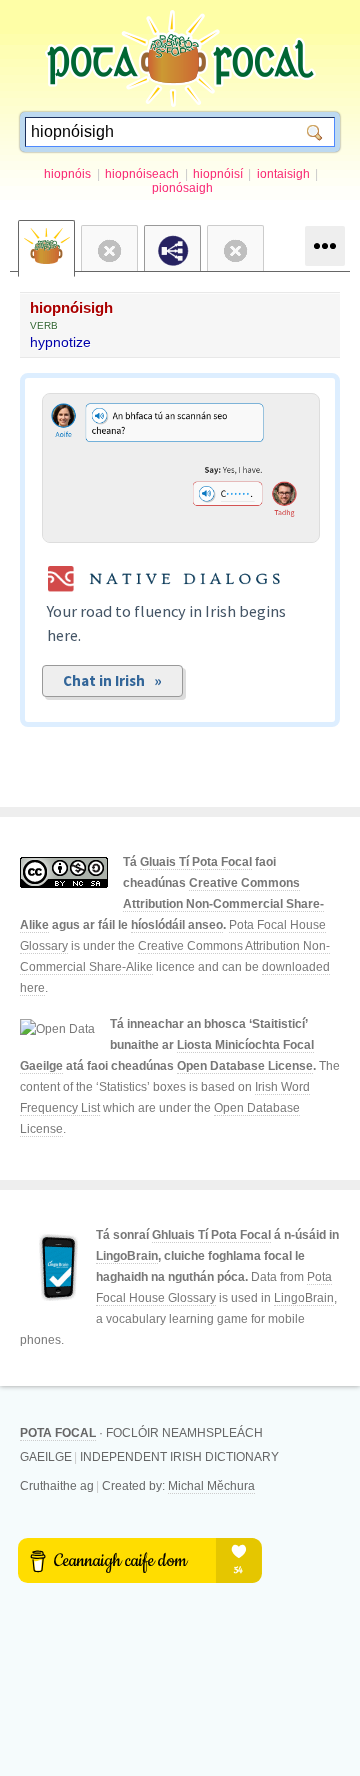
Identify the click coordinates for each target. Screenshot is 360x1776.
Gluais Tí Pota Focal (196, 862)
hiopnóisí (218, 174)
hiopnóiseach (142, 174)
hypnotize (60, 342)
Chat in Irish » (112, 680)
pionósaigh (182, 188)
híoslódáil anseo (177, 925)
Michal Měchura (211, 1486)
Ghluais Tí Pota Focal (211, 1235)
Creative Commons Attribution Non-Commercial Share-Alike (172, 904)
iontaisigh (283, 174)
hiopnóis (67, 174)
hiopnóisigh (71, 307)
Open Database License (245, 1066)
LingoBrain (127, 1256)
